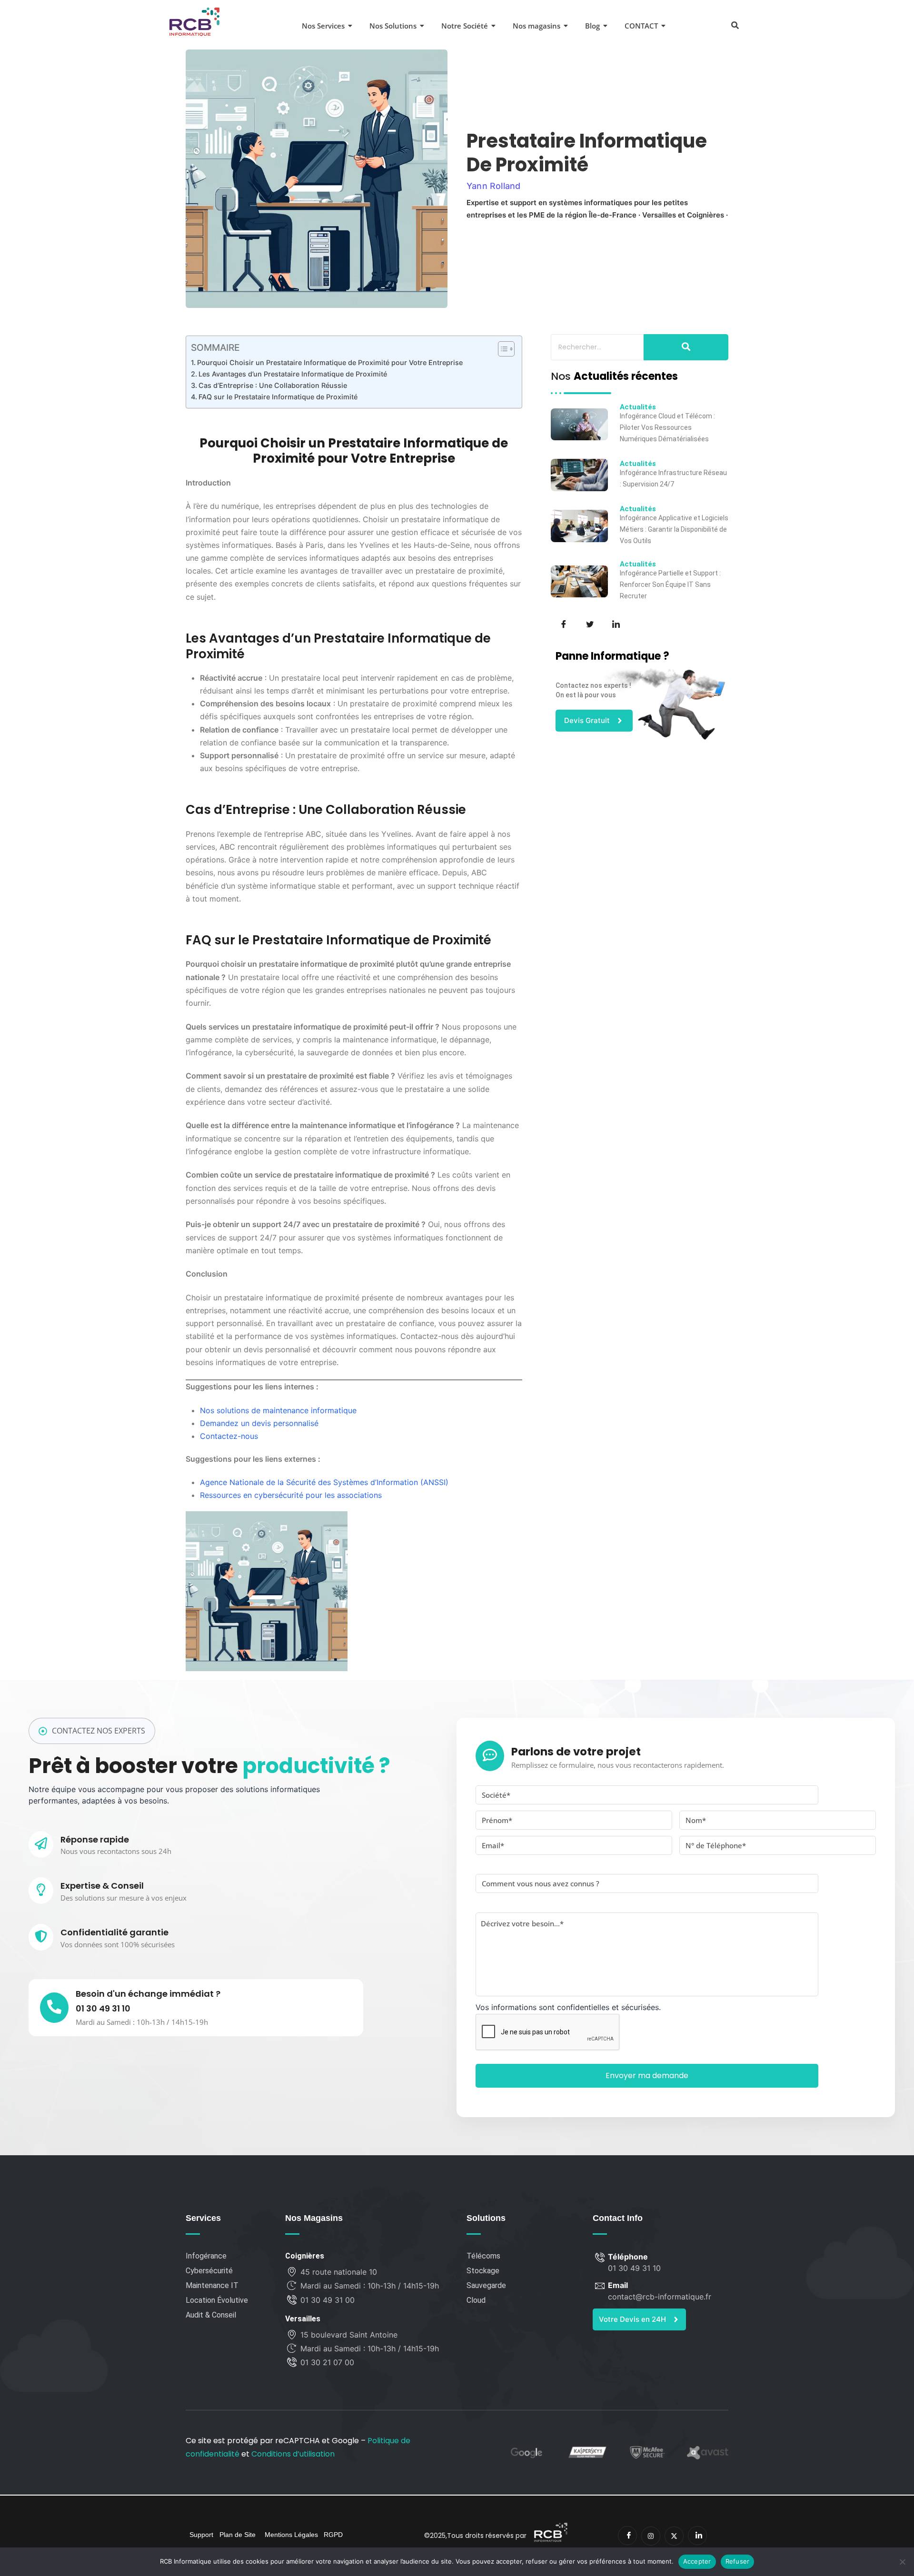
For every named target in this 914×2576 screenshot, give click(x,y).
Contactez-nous (229, 1436)
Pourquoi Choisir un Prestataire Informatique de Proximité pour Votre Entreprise (330, 362)
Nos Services (323, 26)
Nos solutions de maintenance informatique (278, 1410)
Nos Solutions (393, 26)
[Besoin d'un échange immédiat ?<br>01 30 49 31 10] (54, 2008)
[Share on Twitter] (589, 624)
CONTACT (641, 26)
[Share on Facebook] (563, 624)
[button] (735, 25)
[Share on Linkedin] (615, 624)
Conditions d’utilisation (293, 2454)
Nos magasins (536, 26)
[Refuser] (902, 2562)
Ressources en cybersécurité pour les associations (291, 1495)
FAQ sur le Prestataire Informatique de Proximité (278, 397)
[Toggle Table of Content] (502, 349)
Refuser (738, 2561)
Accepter (697, 2561)
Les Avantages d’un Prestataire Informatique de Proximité (293, 374)
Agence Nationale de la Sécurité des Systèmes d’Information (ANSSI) (324, 1482)
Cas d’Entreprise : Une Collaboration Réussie (273, 385)
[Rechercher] (686, 347)
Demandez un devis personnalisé (259, 1423)
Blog (592, 26)
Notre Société (465, 26)
